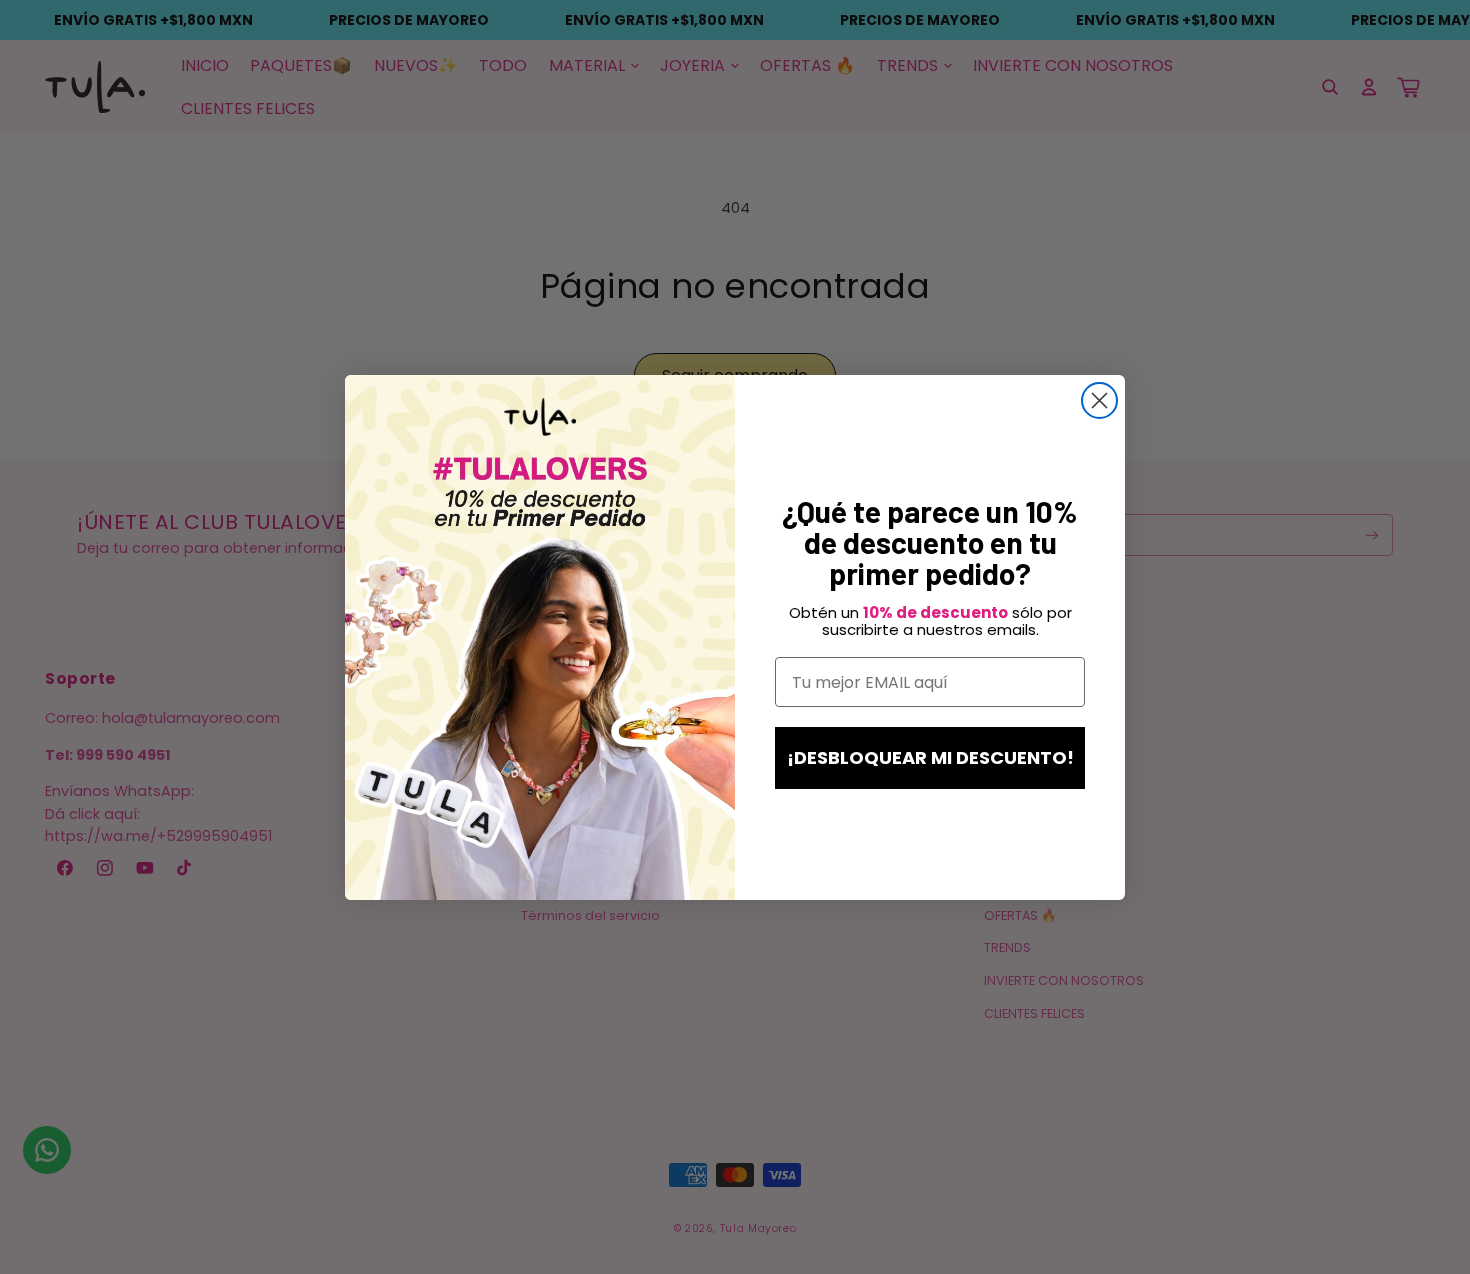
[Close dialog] (1099, 400)
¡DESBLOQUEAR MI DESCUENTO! (930, 757)
